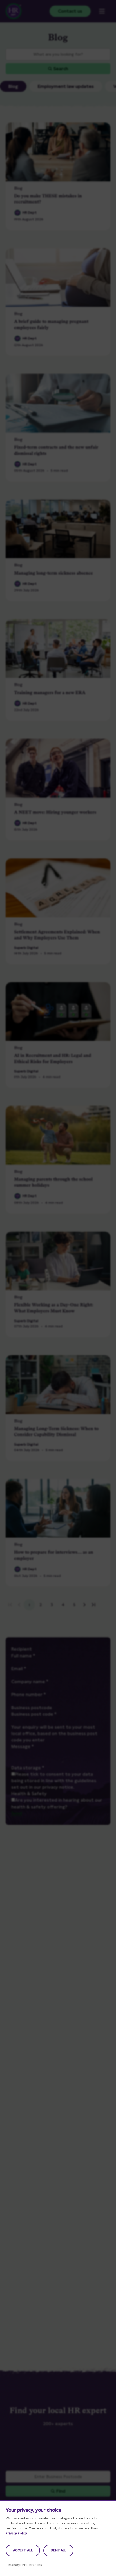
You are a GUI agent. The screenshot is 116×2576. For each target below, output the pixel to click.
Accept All (23, 2550)
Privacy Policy (16, 2533)
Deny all (58, 2550)
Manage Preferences (25, 2565)
